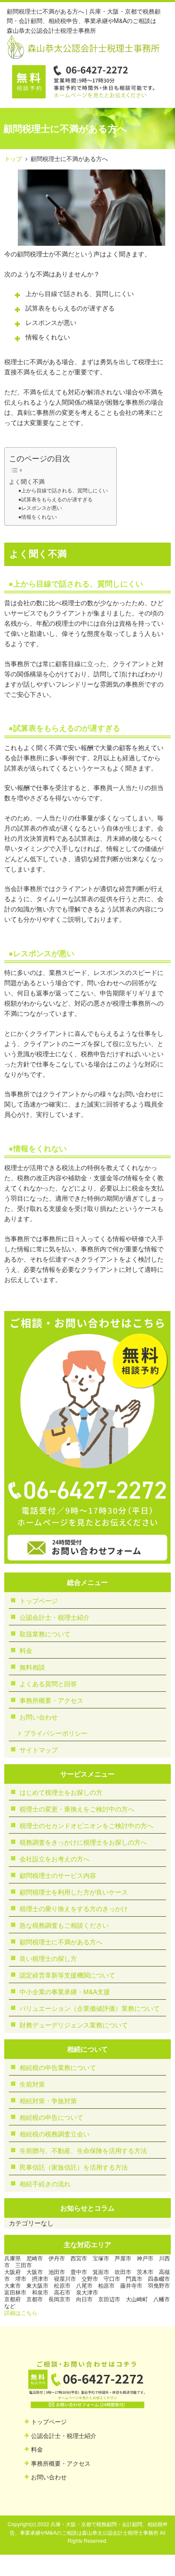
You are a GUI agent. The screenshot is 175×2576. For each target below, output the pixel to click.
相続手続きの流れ (45, 2184)
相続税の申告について (51, 2117)
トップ (13, 158)
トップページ (39, 1600)
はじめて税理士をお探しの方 (61, 1792)
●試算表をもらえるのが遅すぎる (55, 499)
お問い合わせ (39, 1717)
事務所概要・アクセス (51, 1700)
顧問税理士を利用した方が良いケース (74, 1892)
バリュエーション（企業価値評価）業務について (90, 2008)
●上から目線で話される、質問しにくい (63, 490)
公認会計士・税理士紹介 (55, 1617)
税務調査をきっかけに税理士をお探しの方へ (83, 1842)
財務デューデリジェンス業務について (74, 2025)
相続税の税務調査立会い (55, 2134)
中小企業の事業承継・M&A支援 (65, 1991)
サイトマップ (39, 1749)
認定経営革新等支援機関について (67, 1975)
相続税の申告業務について (58, 2067)
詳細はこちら (21, 2313)
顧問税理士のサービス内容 (58, 1875)
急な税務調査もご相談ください (64, 1925)
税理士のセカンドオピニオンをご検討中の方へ (86, 1825)
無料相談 (32, 1667)
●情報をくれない (38, 516)
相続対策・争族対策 (48, 2100)
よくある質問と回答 (48, 1683)
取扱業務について (45, 1634)
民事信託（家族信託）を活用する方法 (74, 2167)
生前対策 (32, 2084)
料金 (26, 1650)
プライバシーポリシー (56, 1733)
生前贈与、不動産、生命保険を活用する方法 (83, 2150)
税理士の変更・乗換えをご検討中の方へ (77, 1809)
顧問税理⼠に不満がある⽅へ (61, 1942)
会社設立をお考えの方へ (55, 1859)
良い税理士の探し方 (48, 1958)
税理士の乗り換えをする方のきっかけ (74, 1908)
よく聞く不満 (27, 481)
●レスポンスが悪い (40, 507)
